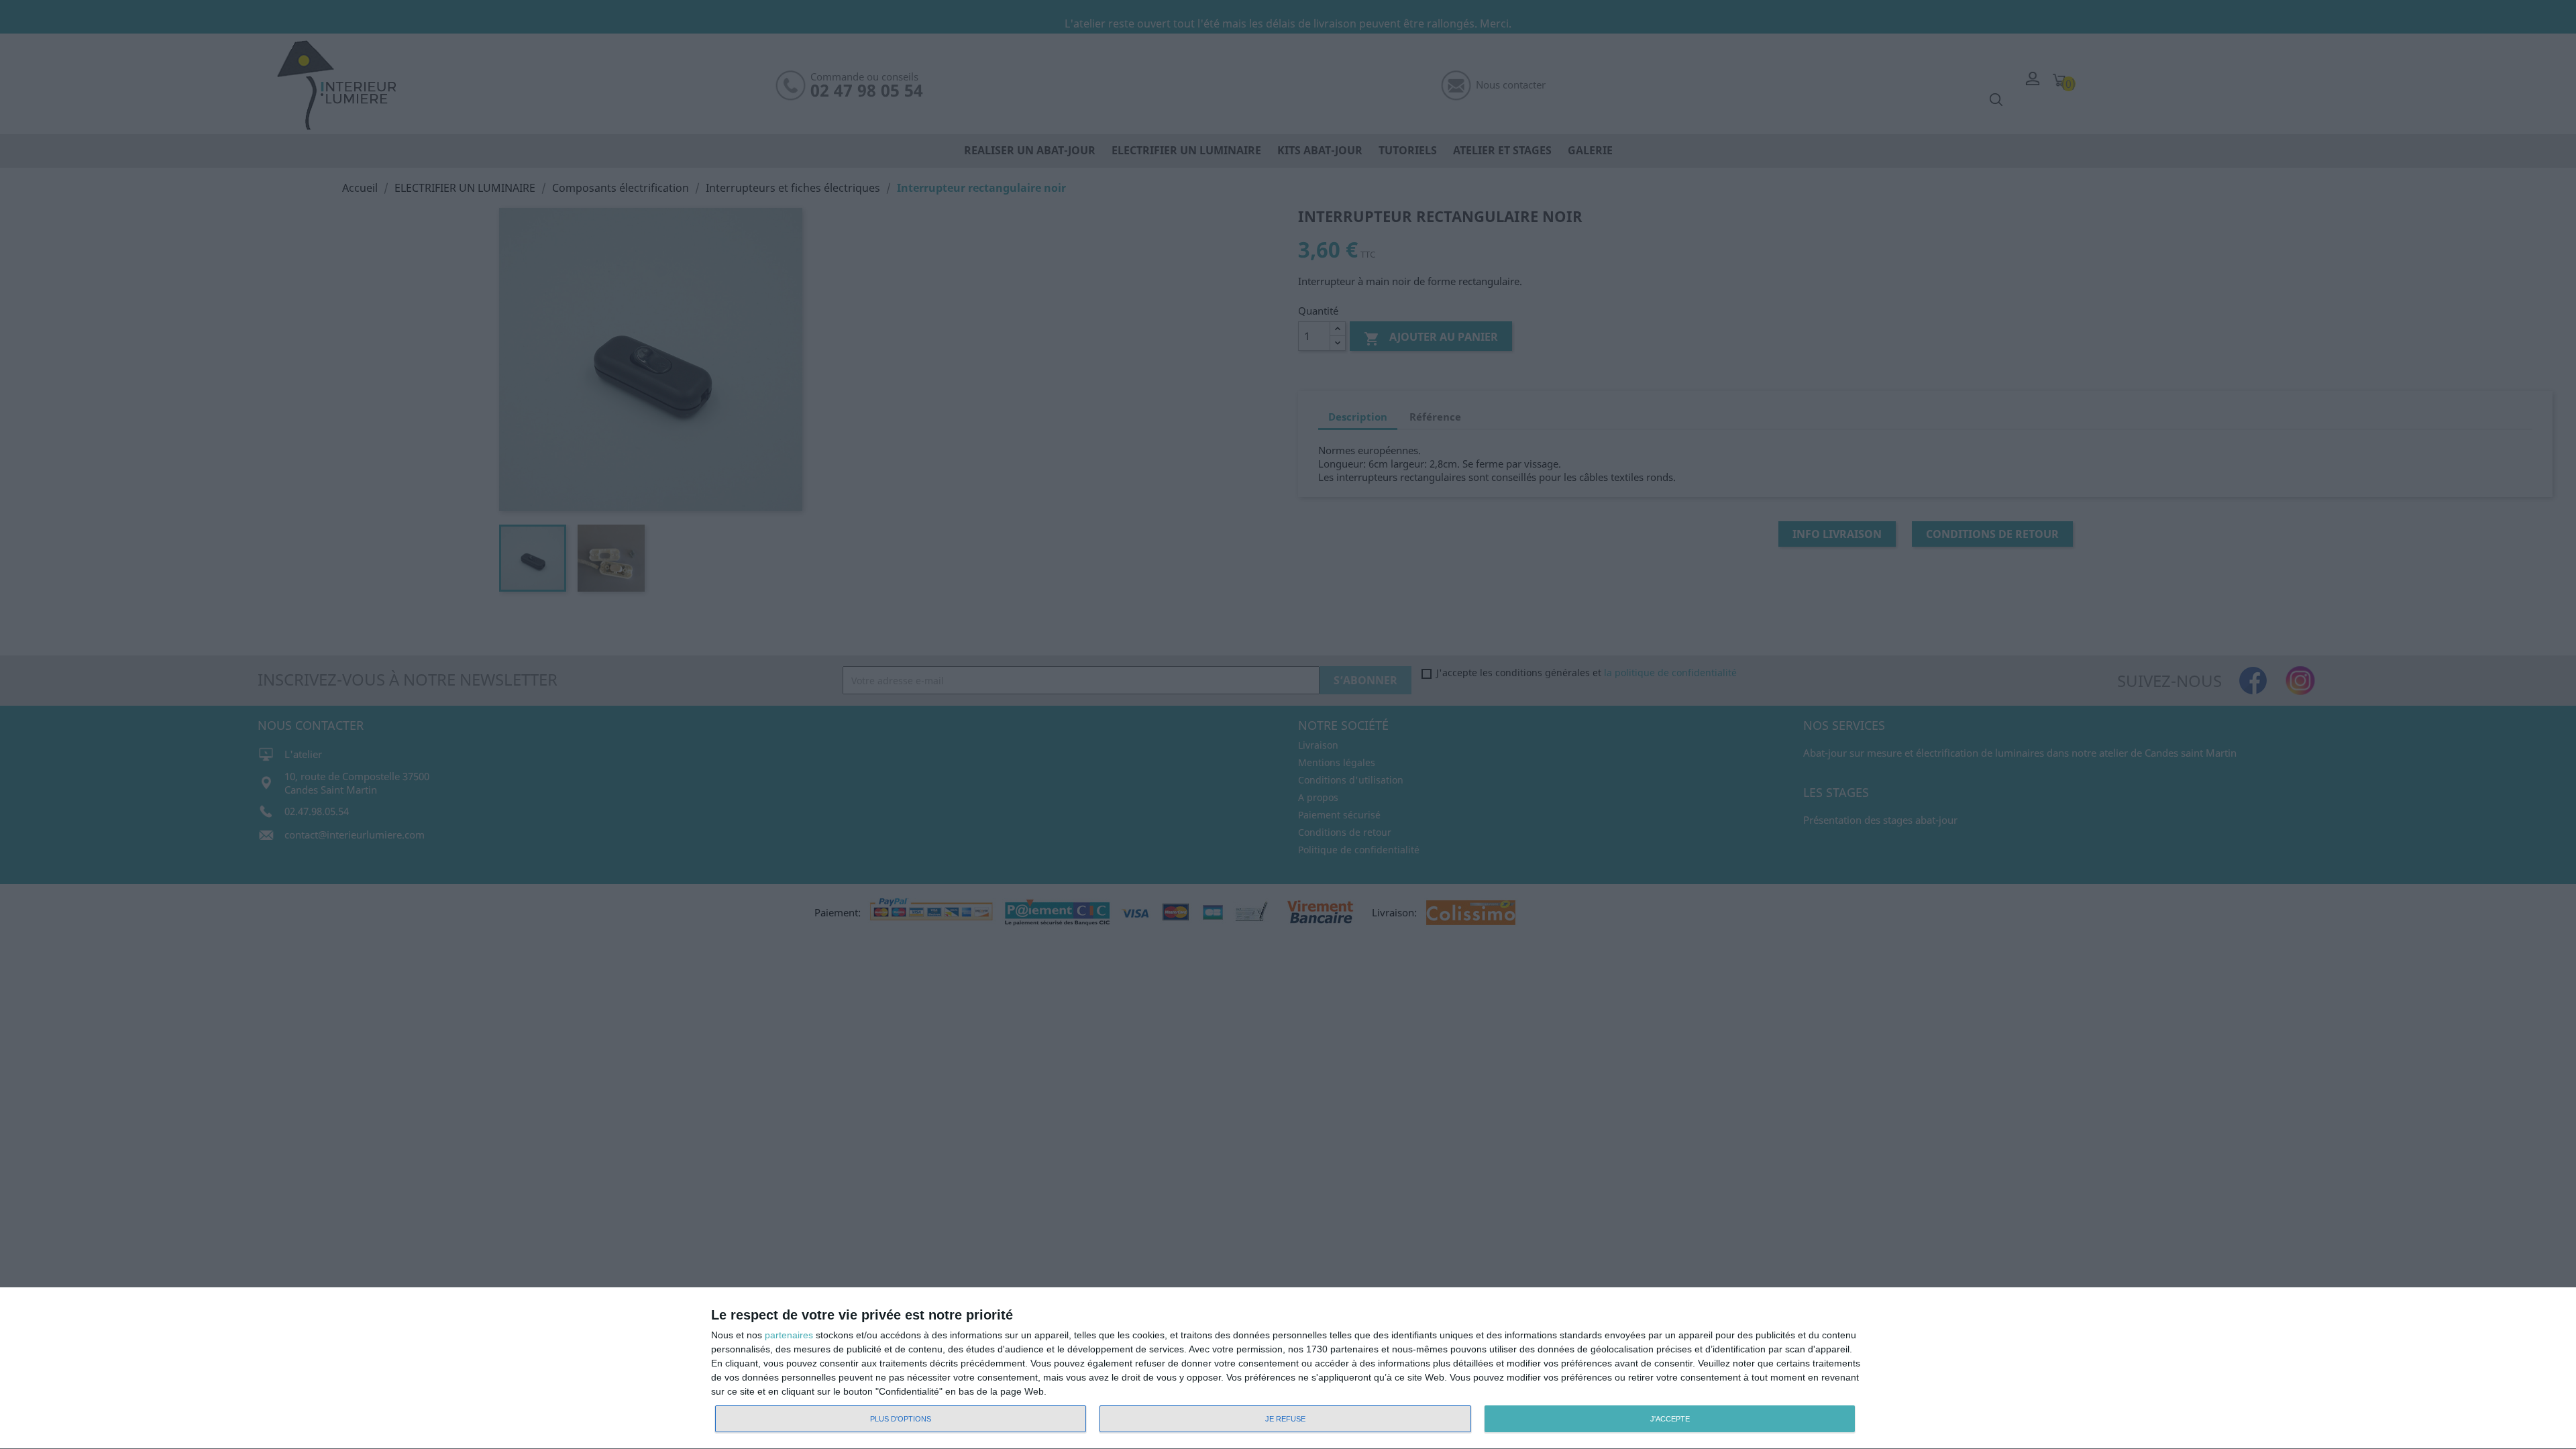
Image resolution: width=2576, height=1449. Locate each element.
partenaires (789, 1335)
